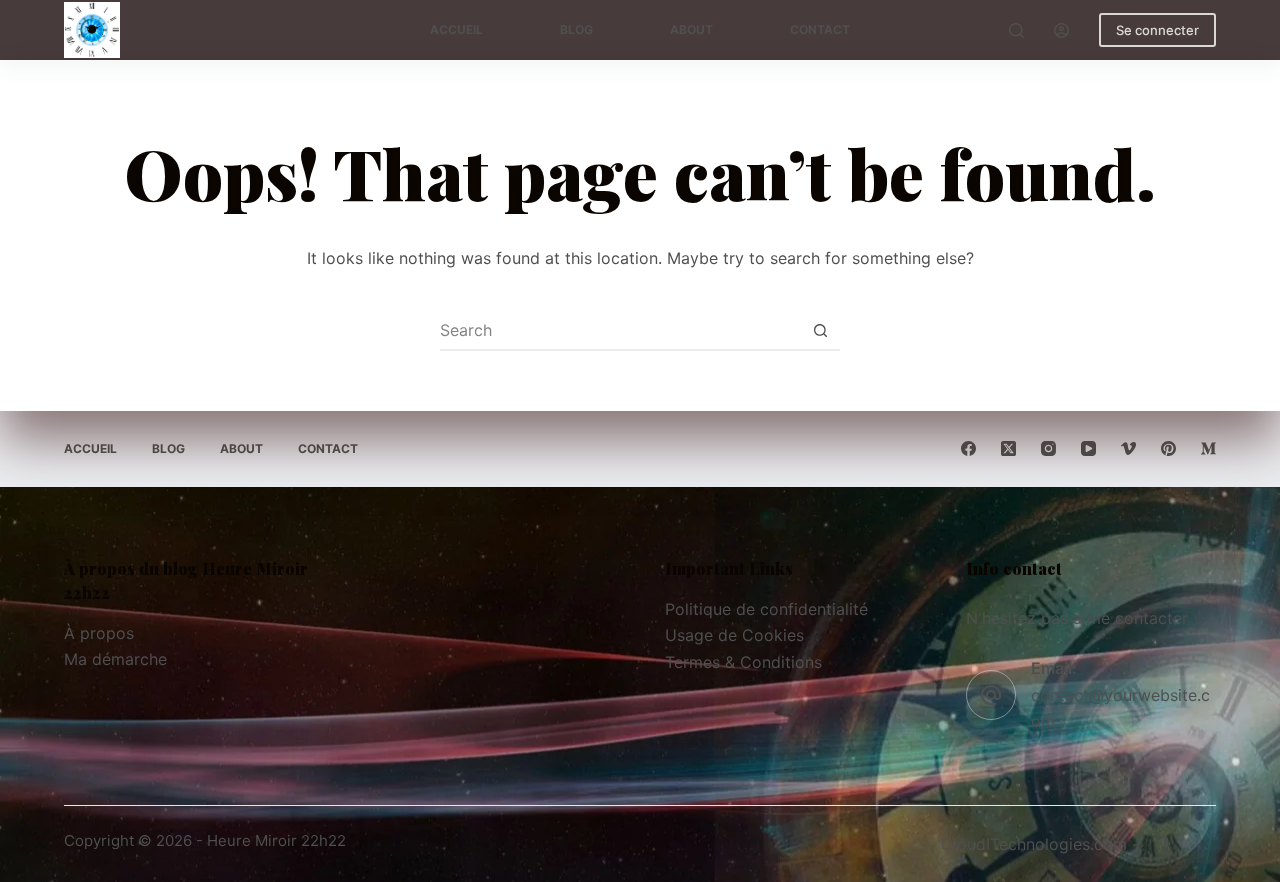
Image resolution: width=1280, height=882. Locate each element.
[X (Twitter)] (1008, 448)
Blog (576, 29)
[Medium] (1208, 448)
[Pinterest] (1168, 448)
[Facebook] (968, 448)
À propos (99, 633)
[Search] (1016, 30)
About (691, 29)
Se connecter (1157, 30)
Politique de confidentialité (766, 609)
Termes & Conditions (743, 662)
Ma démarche (115, 659)
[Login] (1061, 30)
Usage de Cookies (734, 635)
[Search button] (820, 330)
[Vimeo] (1128, 448)
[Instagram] (1048, 448)
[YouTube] (1088, 448)
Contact (820, 29)
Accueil (456, 29)
